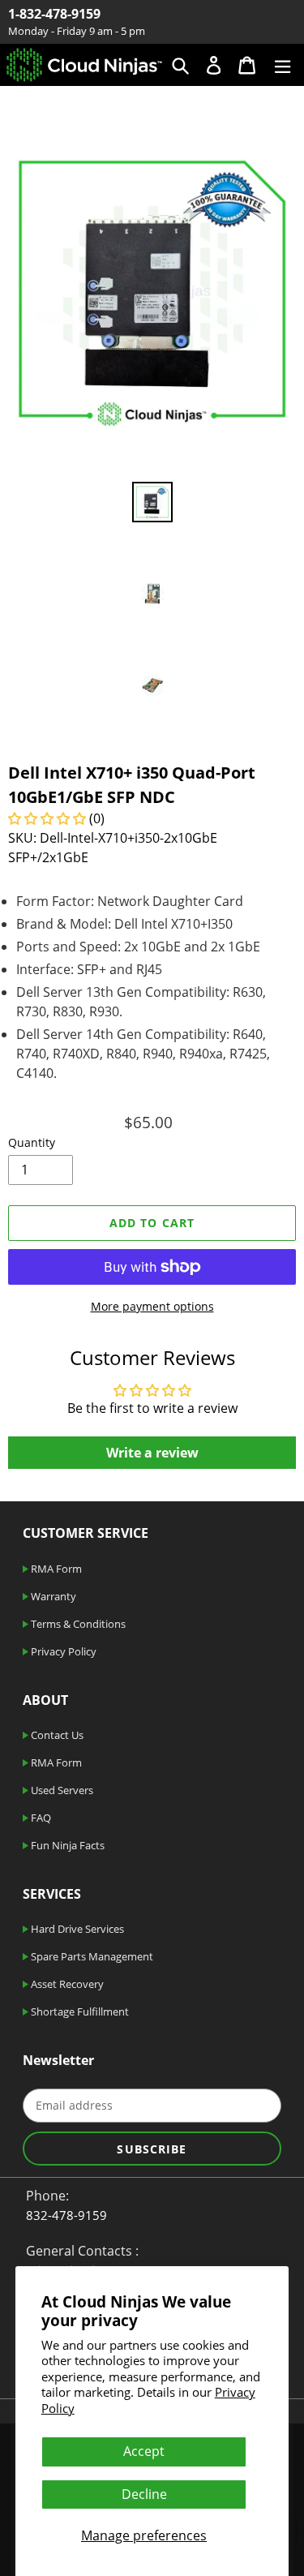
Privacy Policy (62, 1651)
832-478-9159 (66, 2215)
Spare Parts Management (91, 1956)
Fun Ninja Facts (66, 1845)
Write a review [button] (152, 1453)
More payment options (152, 1306)
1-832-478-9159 (54, 14)
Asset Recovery (66, 1984)
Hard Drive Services (76, 1929)
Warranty (52, 1596)
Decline (144, 2494)
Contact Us (56, 1735)
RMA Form (55, 1569)
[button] (49, 818)
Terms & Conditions (77, 1624)
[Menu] (283, 64)
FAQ (40, 1818)
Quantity (32, 1142)
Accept (144, 2451)
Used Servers (61, 1790)
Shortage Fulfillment (79, 2011)
